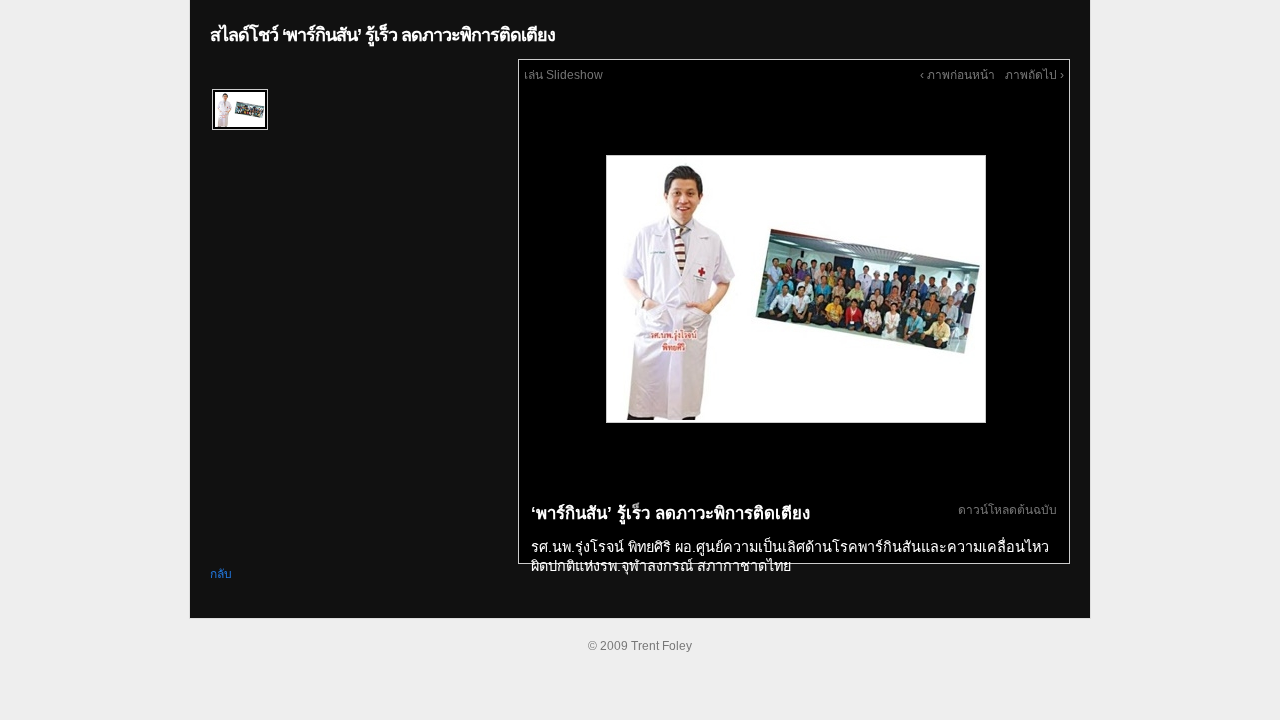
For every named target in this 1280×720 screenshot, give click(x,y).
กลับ (221, 574)
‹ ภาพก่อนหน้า (957, 75)
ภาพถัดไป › (1034, 75)
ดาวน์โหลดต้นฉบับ (1007, 510)
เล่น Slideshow (563, 75)
